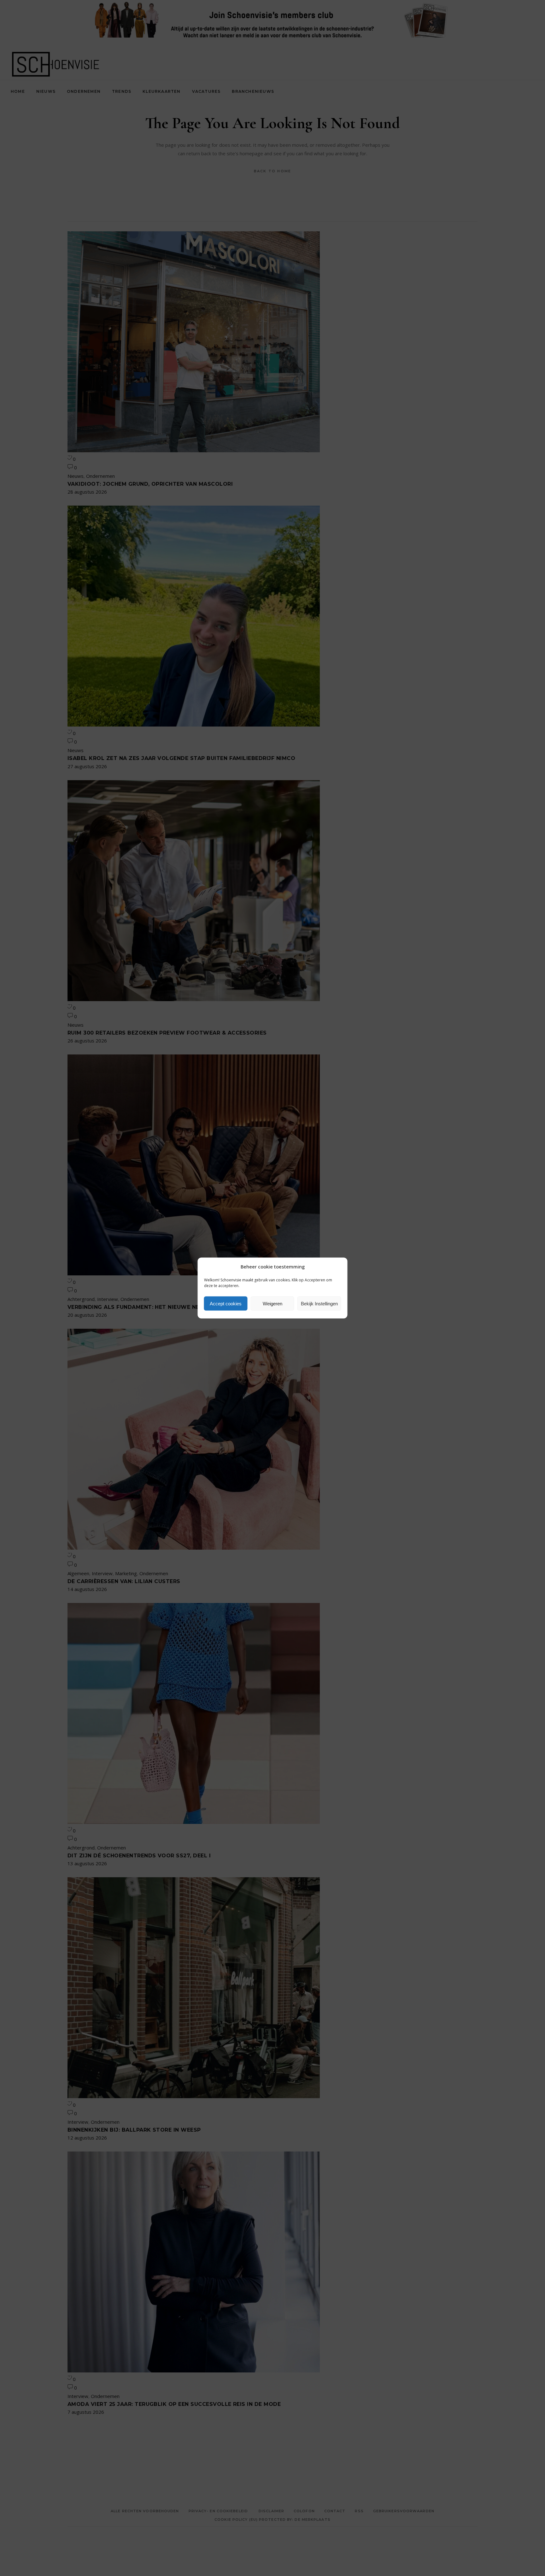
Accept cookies (226, 1303)
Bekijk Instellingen (319, 1303)
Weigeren (272, 1303)
